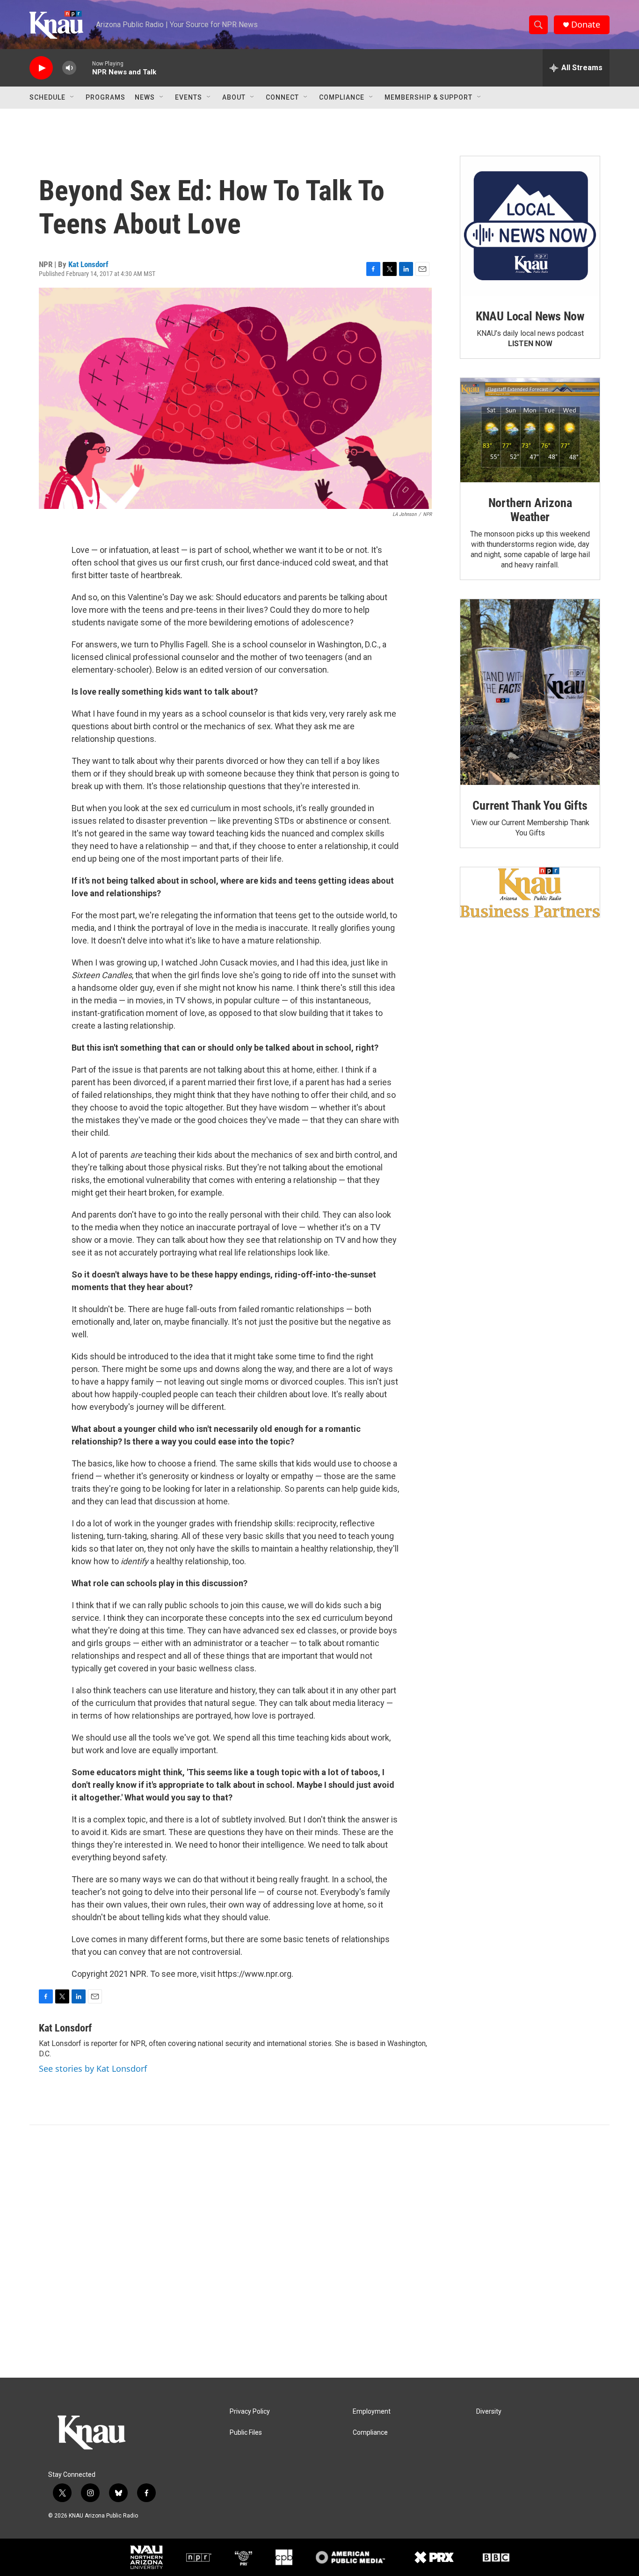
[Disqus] (319, 2251)
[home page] (56, 25)
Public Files (246, 2433)
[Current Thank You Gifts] (530, 692)
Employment (372, 2412)
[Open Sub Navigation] (73, 97)
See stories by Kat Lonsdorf (93, 2068)
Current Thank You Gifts (530, 805)
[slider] (84, 68)
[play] (41, 68)
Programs (105, 97)
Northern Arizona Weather (530, 510)
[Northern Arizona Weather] (530, 430)
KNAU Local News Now (530, 316)
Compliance (342, 97)
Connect (282, 97)
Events (189, 97)
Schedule (47, 97)
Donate (586, 25)
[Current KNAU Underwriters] (530, 892)
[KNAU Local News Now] (530, 226)
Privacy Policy (250, 2412)
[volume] (69, 68)
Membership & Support (428, 97)
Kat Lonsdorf (88, 264)
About (234, 97)
